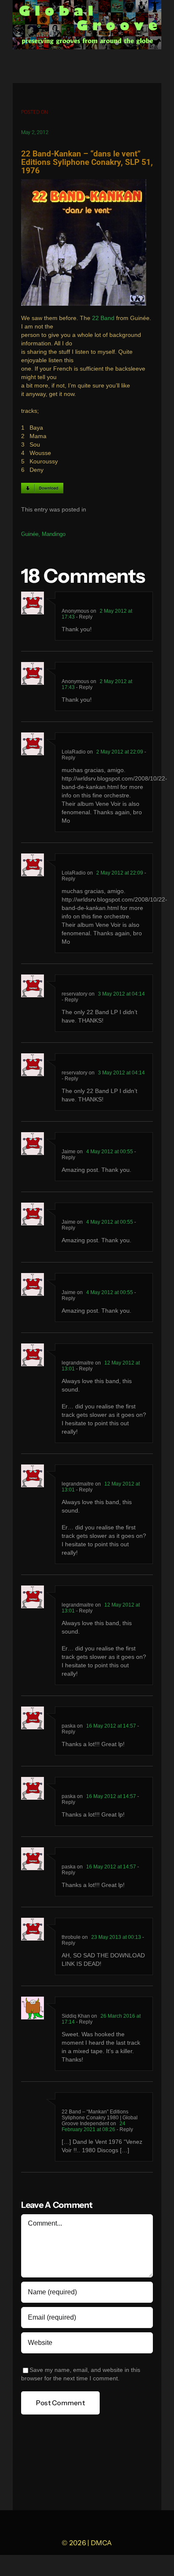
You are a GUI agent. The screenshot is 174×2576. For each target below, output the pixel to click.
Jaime (69, 1152)
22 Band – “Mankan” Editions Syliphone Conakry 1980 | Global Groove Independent (100, 2118)
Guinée (30, 534)
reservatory (75, 994)
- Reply (84, 617)
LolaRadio (74, 752)
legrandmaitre (78, 1363)
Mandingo (54, 534)
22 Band (103, 318)
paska (69, 1726)
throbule (71, 1937)
